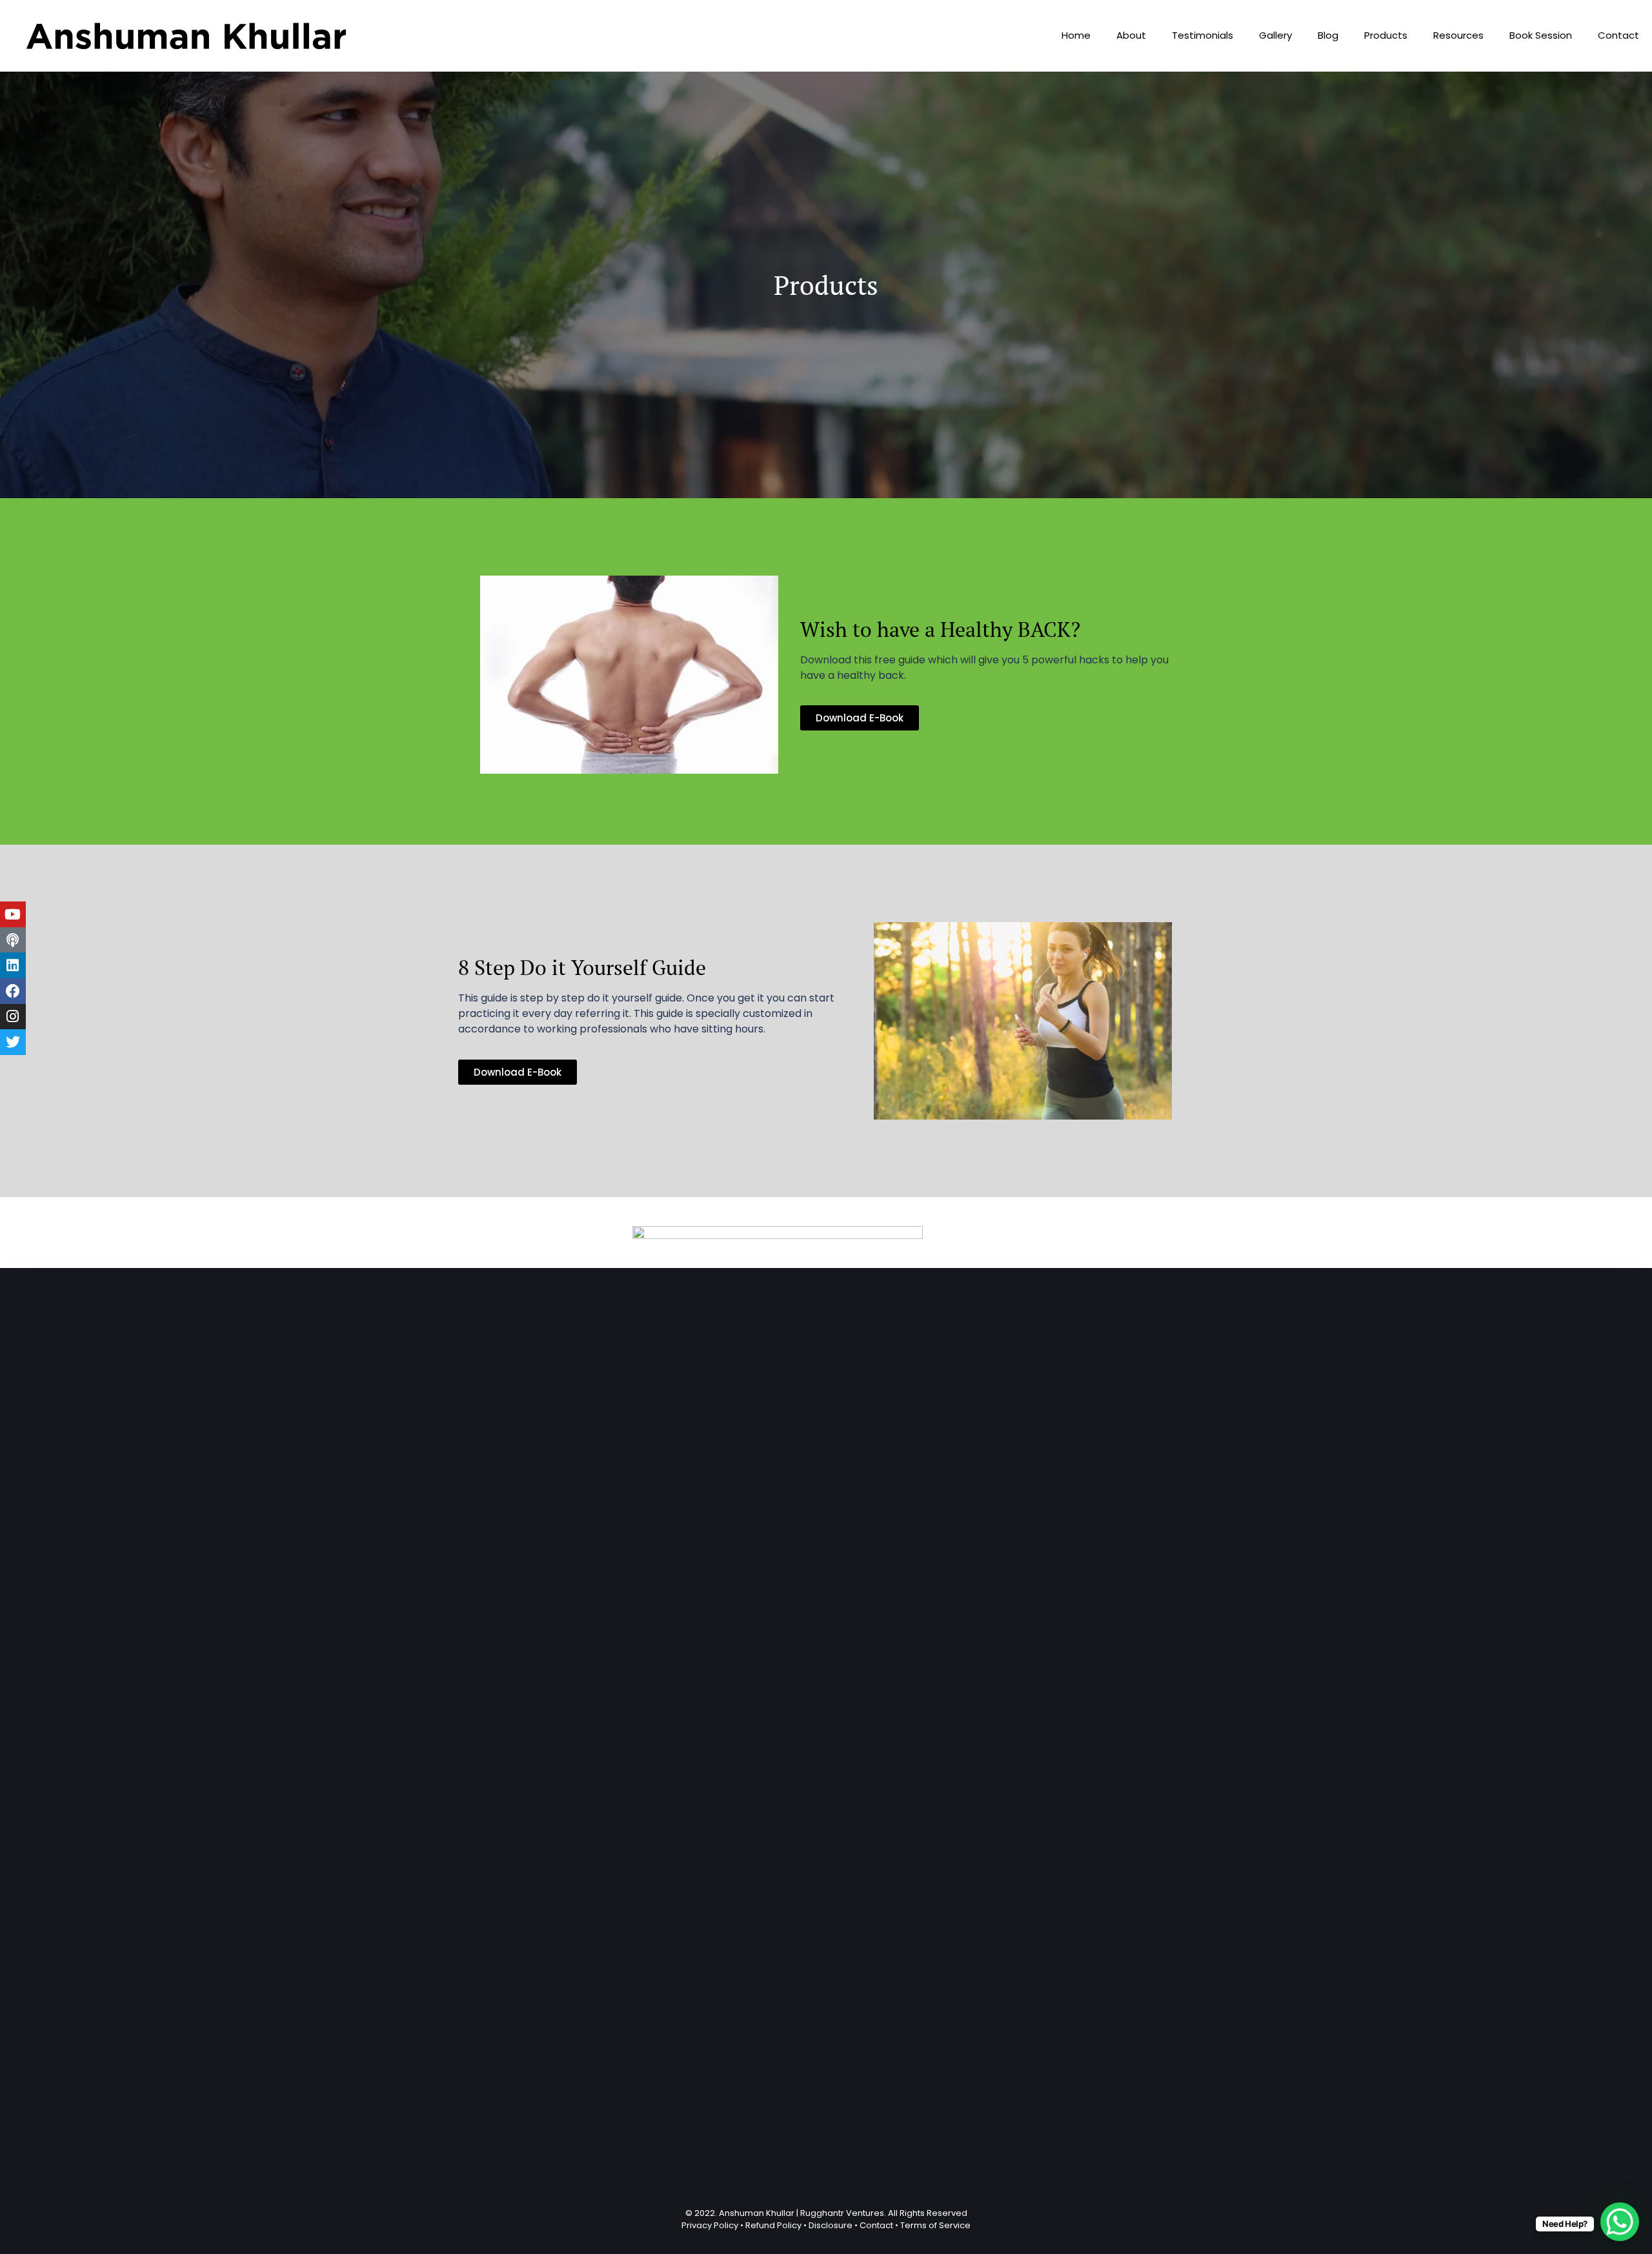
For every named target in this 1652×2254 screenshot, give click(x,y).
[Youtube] (13, 914)
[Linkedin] (13, 965)
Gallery (1275, 35)
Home (1076, 35)
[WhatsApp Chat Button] (1620, 2222)
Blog (1328, 35)
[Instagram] (13, 1017)
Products (1386, 35)
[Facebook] (13, 991)
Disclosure (831, 2225)
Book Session (1541, 35)
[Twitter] (13, 1042)
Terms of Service (935, 2225)
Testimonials (1203, 35)
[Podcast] (13, 940)
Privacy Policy (710, 2225)
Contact (1618, 35)
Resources (1458, 35)
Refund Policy (773, 2225)
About (1131, 35)
